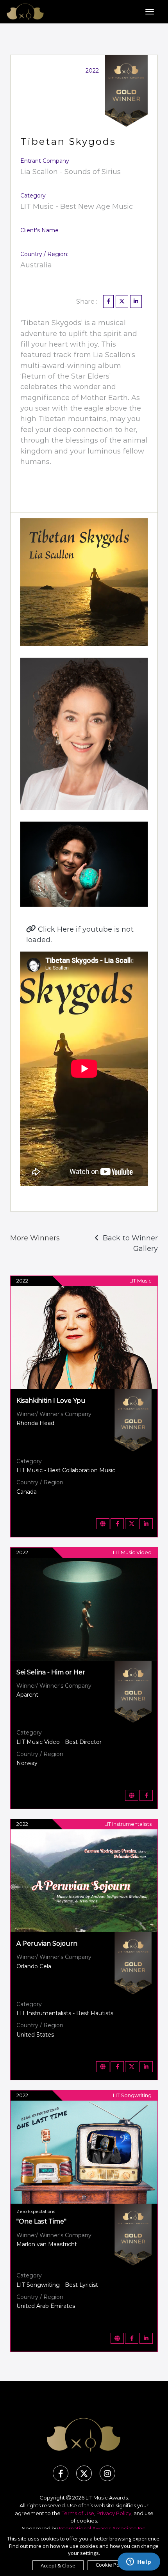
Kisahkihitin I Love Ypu (51, 1401)
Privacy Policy (114, 2513)
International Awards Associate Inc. (103, 2528)
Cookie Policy (111, 2565)
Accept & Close (58, 2565)
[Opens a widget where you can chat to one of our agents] (139, 2562)
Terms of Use (78, 2513)
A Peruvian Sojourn (47, 1944)
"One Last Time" (41, 2221)
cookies (87, 2521)
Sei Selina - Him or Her (51, 1672)
